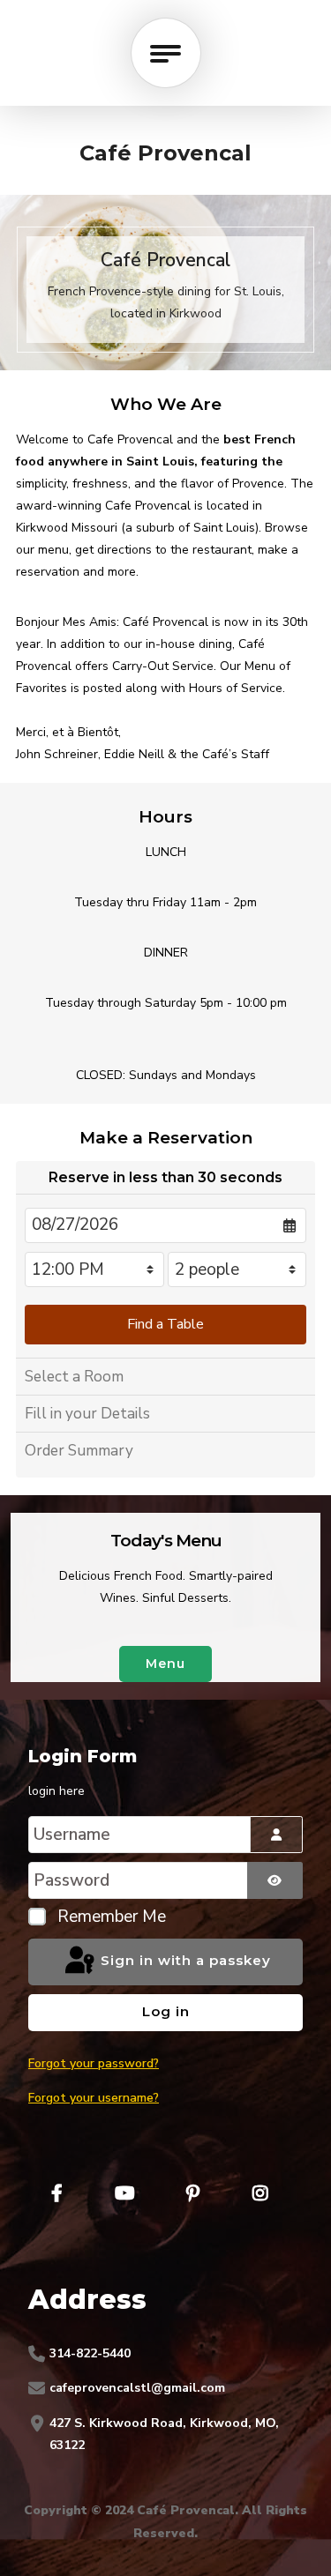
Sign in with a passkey (184, 1961)
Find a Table (165, 1324)
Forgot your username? (94, 2098)
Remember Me (112, 1917)
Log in (166, 2011)
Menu (165, 1664)
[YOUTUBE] (124, 2193)
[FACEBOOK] (56, 2193)
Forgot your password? (94, 2063)
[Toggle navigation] (166, 53)
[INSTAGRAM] (260, 2193)
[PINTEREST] (192, 2193)
